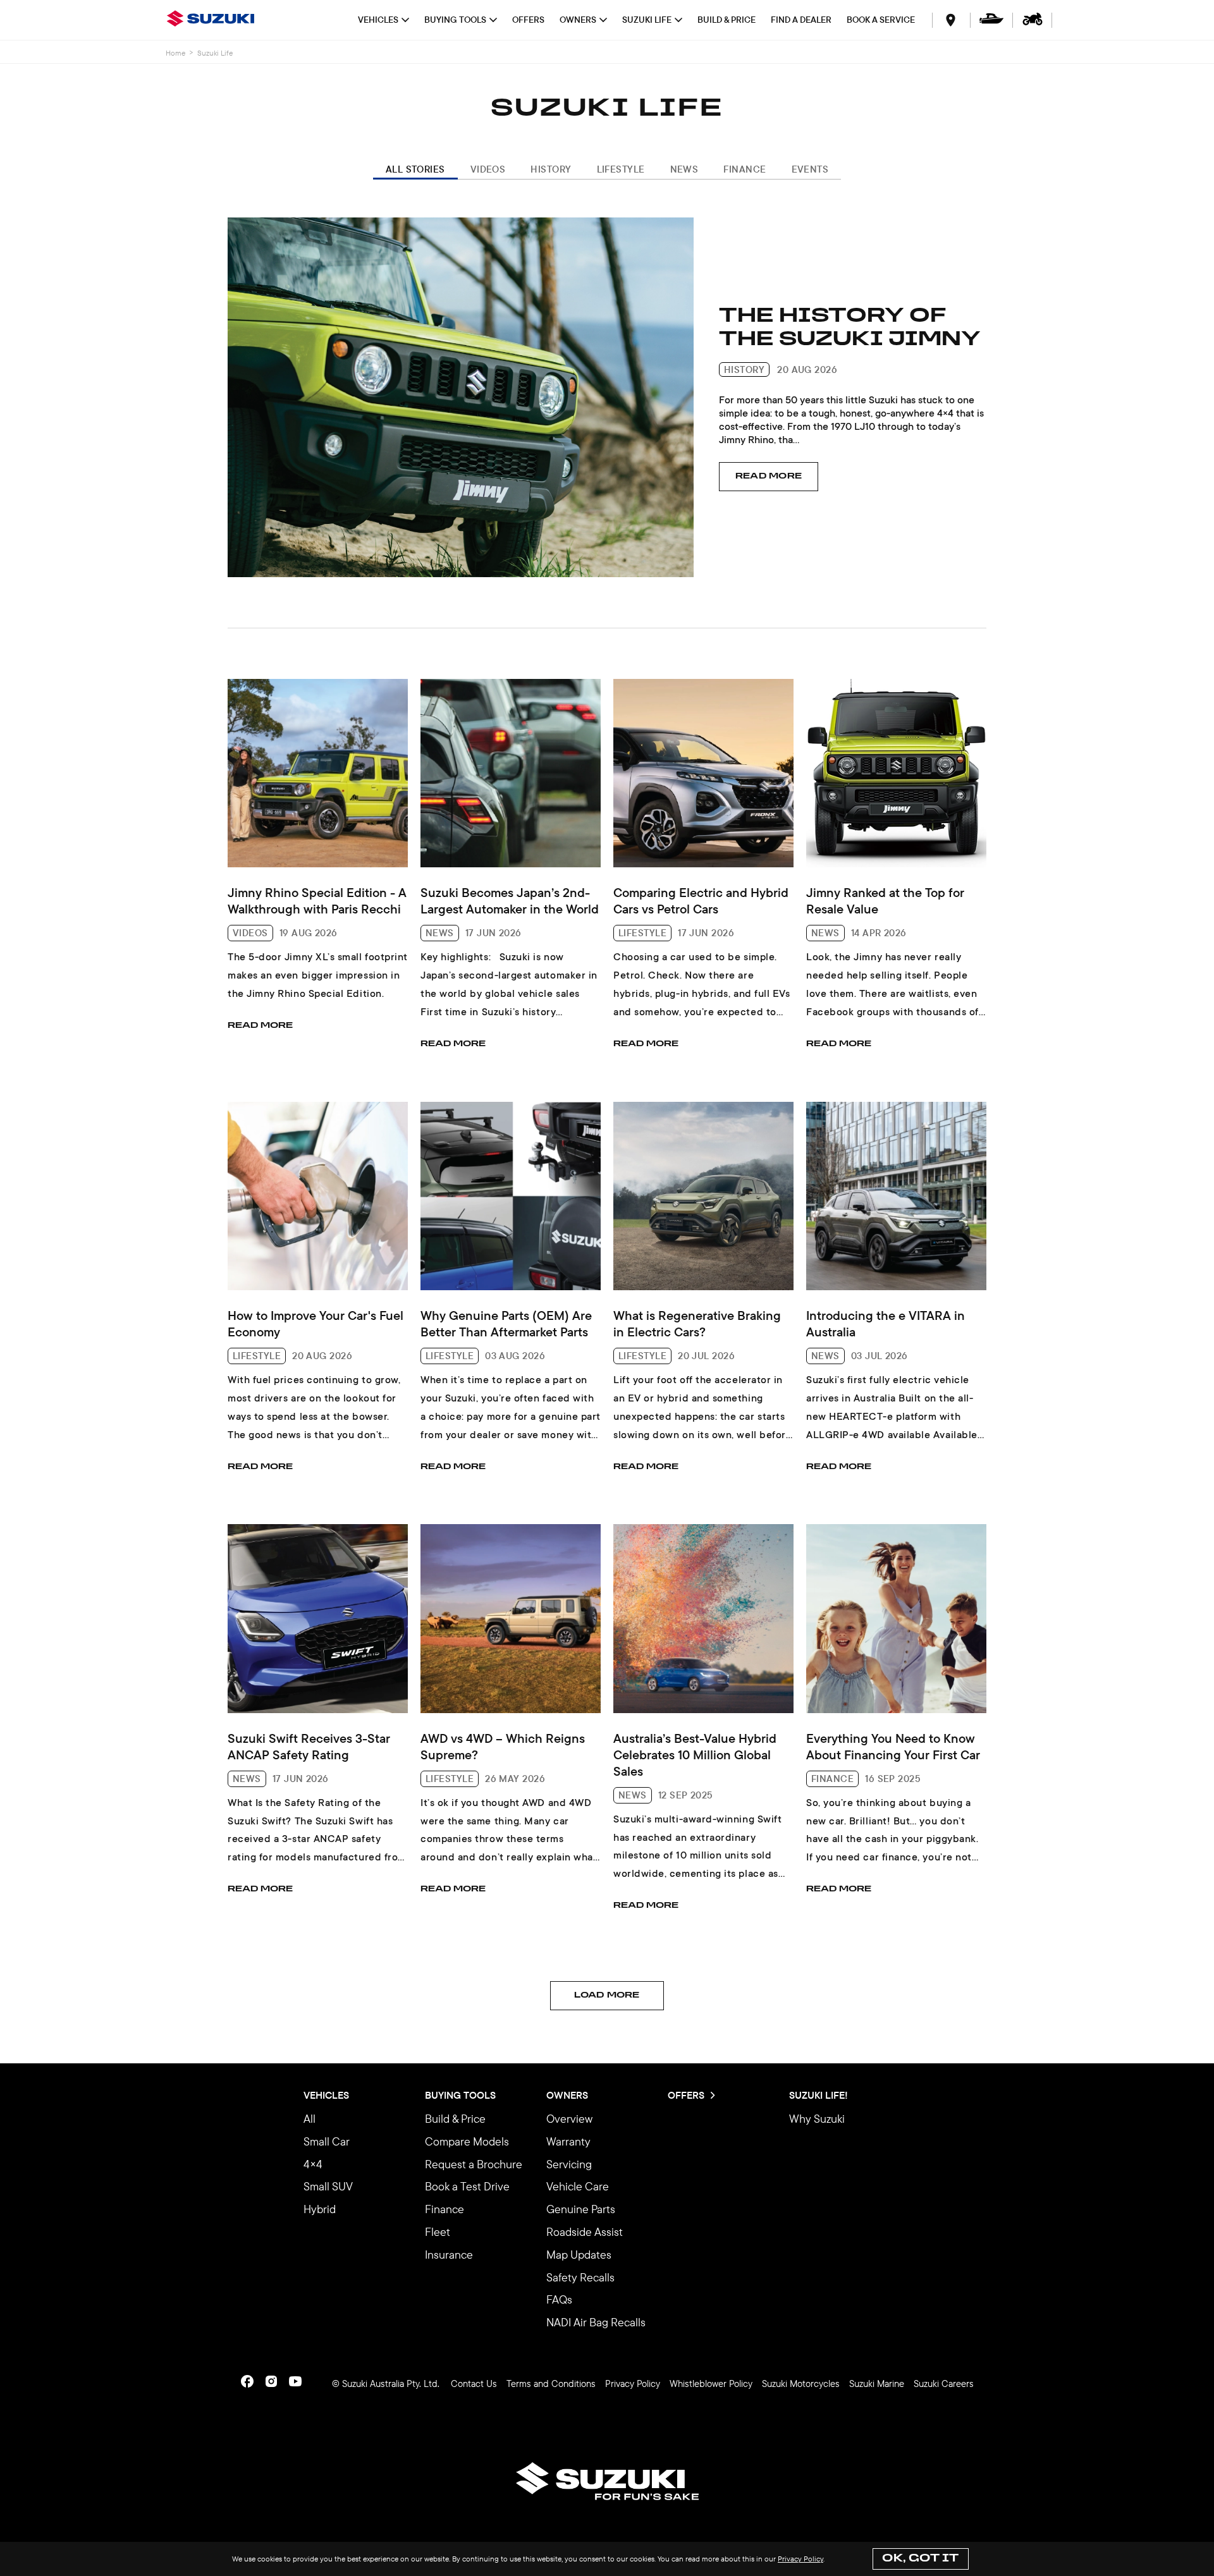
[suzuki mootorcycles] (1033, 20)
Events (810, 169)
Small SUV (328, 2186)
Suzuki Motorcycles (801, 2384)
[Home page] (214, 20)
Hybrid (320, 2209)
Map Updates (579, 2255)
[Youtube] (295, 2381)
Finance (745, 169)
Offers (528, 20)
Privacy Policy (800, 2559)
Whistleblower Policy (711, 2384)
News (684, 169)
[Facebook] (247, 2381)
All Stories (415, 169)
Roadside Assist (585, 2232)
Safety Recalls (580, 2277)
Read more (769, 476)
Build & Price (727, 20)
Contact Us (474, 2384)
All (310, 2119)
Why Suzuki (817, 2119)
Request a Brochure (474, 2164)
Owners (578, 20)
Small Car (327, 2141)
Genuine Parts (581, 2209)
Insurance (449, 2255)
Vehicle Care (578, 2186)
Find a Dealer (801, 20)
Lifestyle (621, 169)
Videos (488, 169)
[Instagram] (271, 2381)
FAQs (559, 2299)
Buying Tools (455, 20)
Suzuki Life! (819, 2096)
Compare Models (467, 2141)
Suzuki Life (647, 20)
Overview (569, 2119)
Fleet (438, 2232)
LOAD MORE (607, 1995)
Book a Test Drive (467, 2186)
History (551, 169)
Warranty (568, 2141)
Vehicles (378, 20)
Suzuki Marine (877, 2384)
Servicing (569, 2164)
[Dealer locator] (951, 20)
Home (175, 53)
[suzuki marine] (991, 20)
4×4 (313, 2164)
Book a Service (881, 20)
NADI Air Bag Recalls (596, 2322)
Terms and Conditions (551, 2384)
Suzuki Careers (944, 2384)
